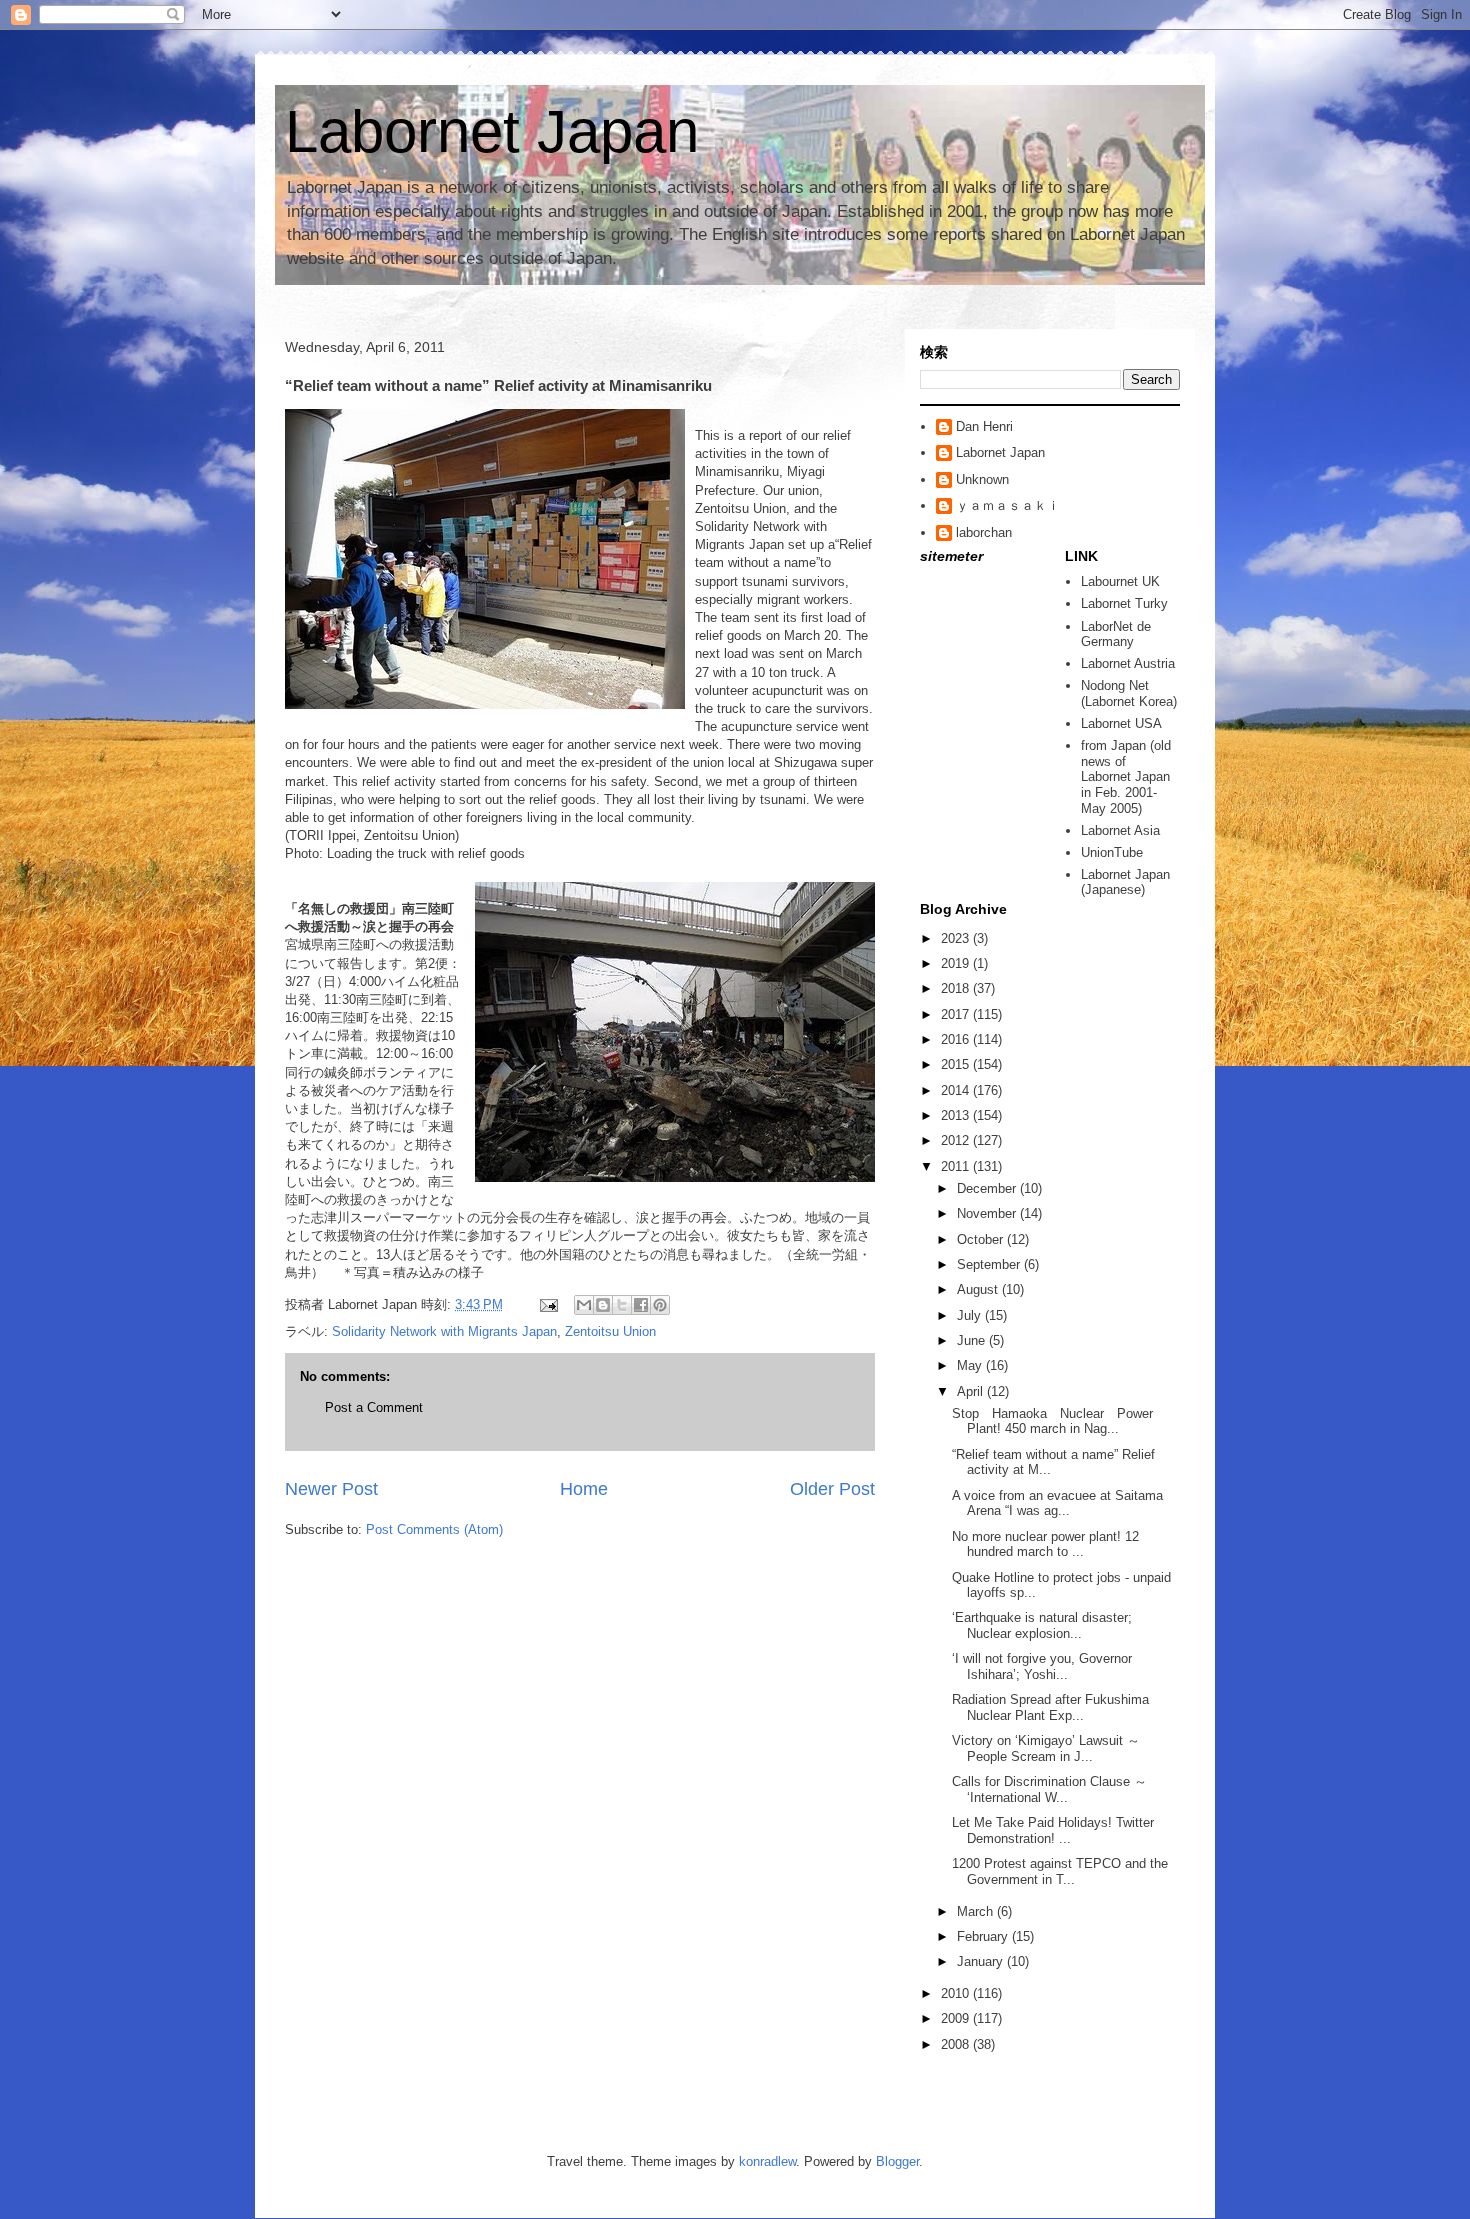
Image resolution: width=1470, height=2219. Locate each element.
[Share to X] (622, 1305)
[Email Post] (547, 1304)
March (977, 1911)
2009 (957, 2018)
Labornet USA (1121, 723)
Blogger (897, 2161)
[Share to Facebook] (641, 1305)
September (990, 1264)
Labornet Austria (1128, 663)
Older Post (832, 1489)
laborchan (984, 532)
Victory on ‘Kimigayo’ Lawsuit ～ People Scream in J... (1046, 1748)
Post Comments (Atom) (434, 1529)
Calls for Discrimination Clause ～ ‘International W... (1049, 1789)
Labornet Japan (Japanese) (1125, 882)
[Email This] (584, 1305)
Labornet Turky (1124, 603)
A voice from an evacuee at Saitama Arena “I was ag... (1057, 1503)
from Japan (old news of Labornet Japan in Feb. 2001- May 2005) (1126, 776)
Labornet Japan (492, 131)
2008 (957, 2044)
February (984, 1936)
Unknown (982, 479)
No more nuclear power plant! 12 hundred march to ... (1045, 1544)
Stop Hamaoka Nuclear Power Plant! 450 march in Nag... (1052, 1421)
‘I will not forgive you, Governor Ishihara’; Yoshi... (1042, 1666)
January (982, 1961)
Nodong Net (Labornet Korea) (1129, 693)
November (988, 1213)
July (971, 1315)
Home (584, 1489)
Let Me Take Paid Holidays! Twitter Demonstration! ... (1053, 1830)
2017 (957, 1014)
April (972, 1391)
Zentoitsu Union (610, 1331)
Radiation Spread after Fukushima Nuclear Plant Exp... (1050, 1707)
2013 (957, 1115)
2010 (957, 1993)
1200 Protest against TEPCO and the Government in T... (1060, 1871)
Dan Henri (984, 426)
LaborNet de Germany (1116, 634)
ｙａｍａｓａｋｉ (1008, 505)
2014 (957, 1090)
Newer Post (331, 1489)
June (973, 1340)
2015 (957, 1064)
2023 (957, 938)
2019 (957, 963)
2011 (957, 1166)
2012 (957, 1140)
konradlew (767, 2161)
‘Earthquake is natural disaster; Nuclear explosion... (1042, 1625)
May (971, 1365)
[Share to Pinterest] (660, 1305)
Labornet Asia (1120, 830)
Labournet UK (1120, 581)
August (979, 1289)
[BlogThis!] (603, 1305)
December (988, 1188)
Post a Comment (374, 1407)
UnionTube (1112, 852)
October (982, 1239)
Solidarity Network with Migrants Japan (444, 1331)
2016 (957, 1039)
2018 (957, 988)
